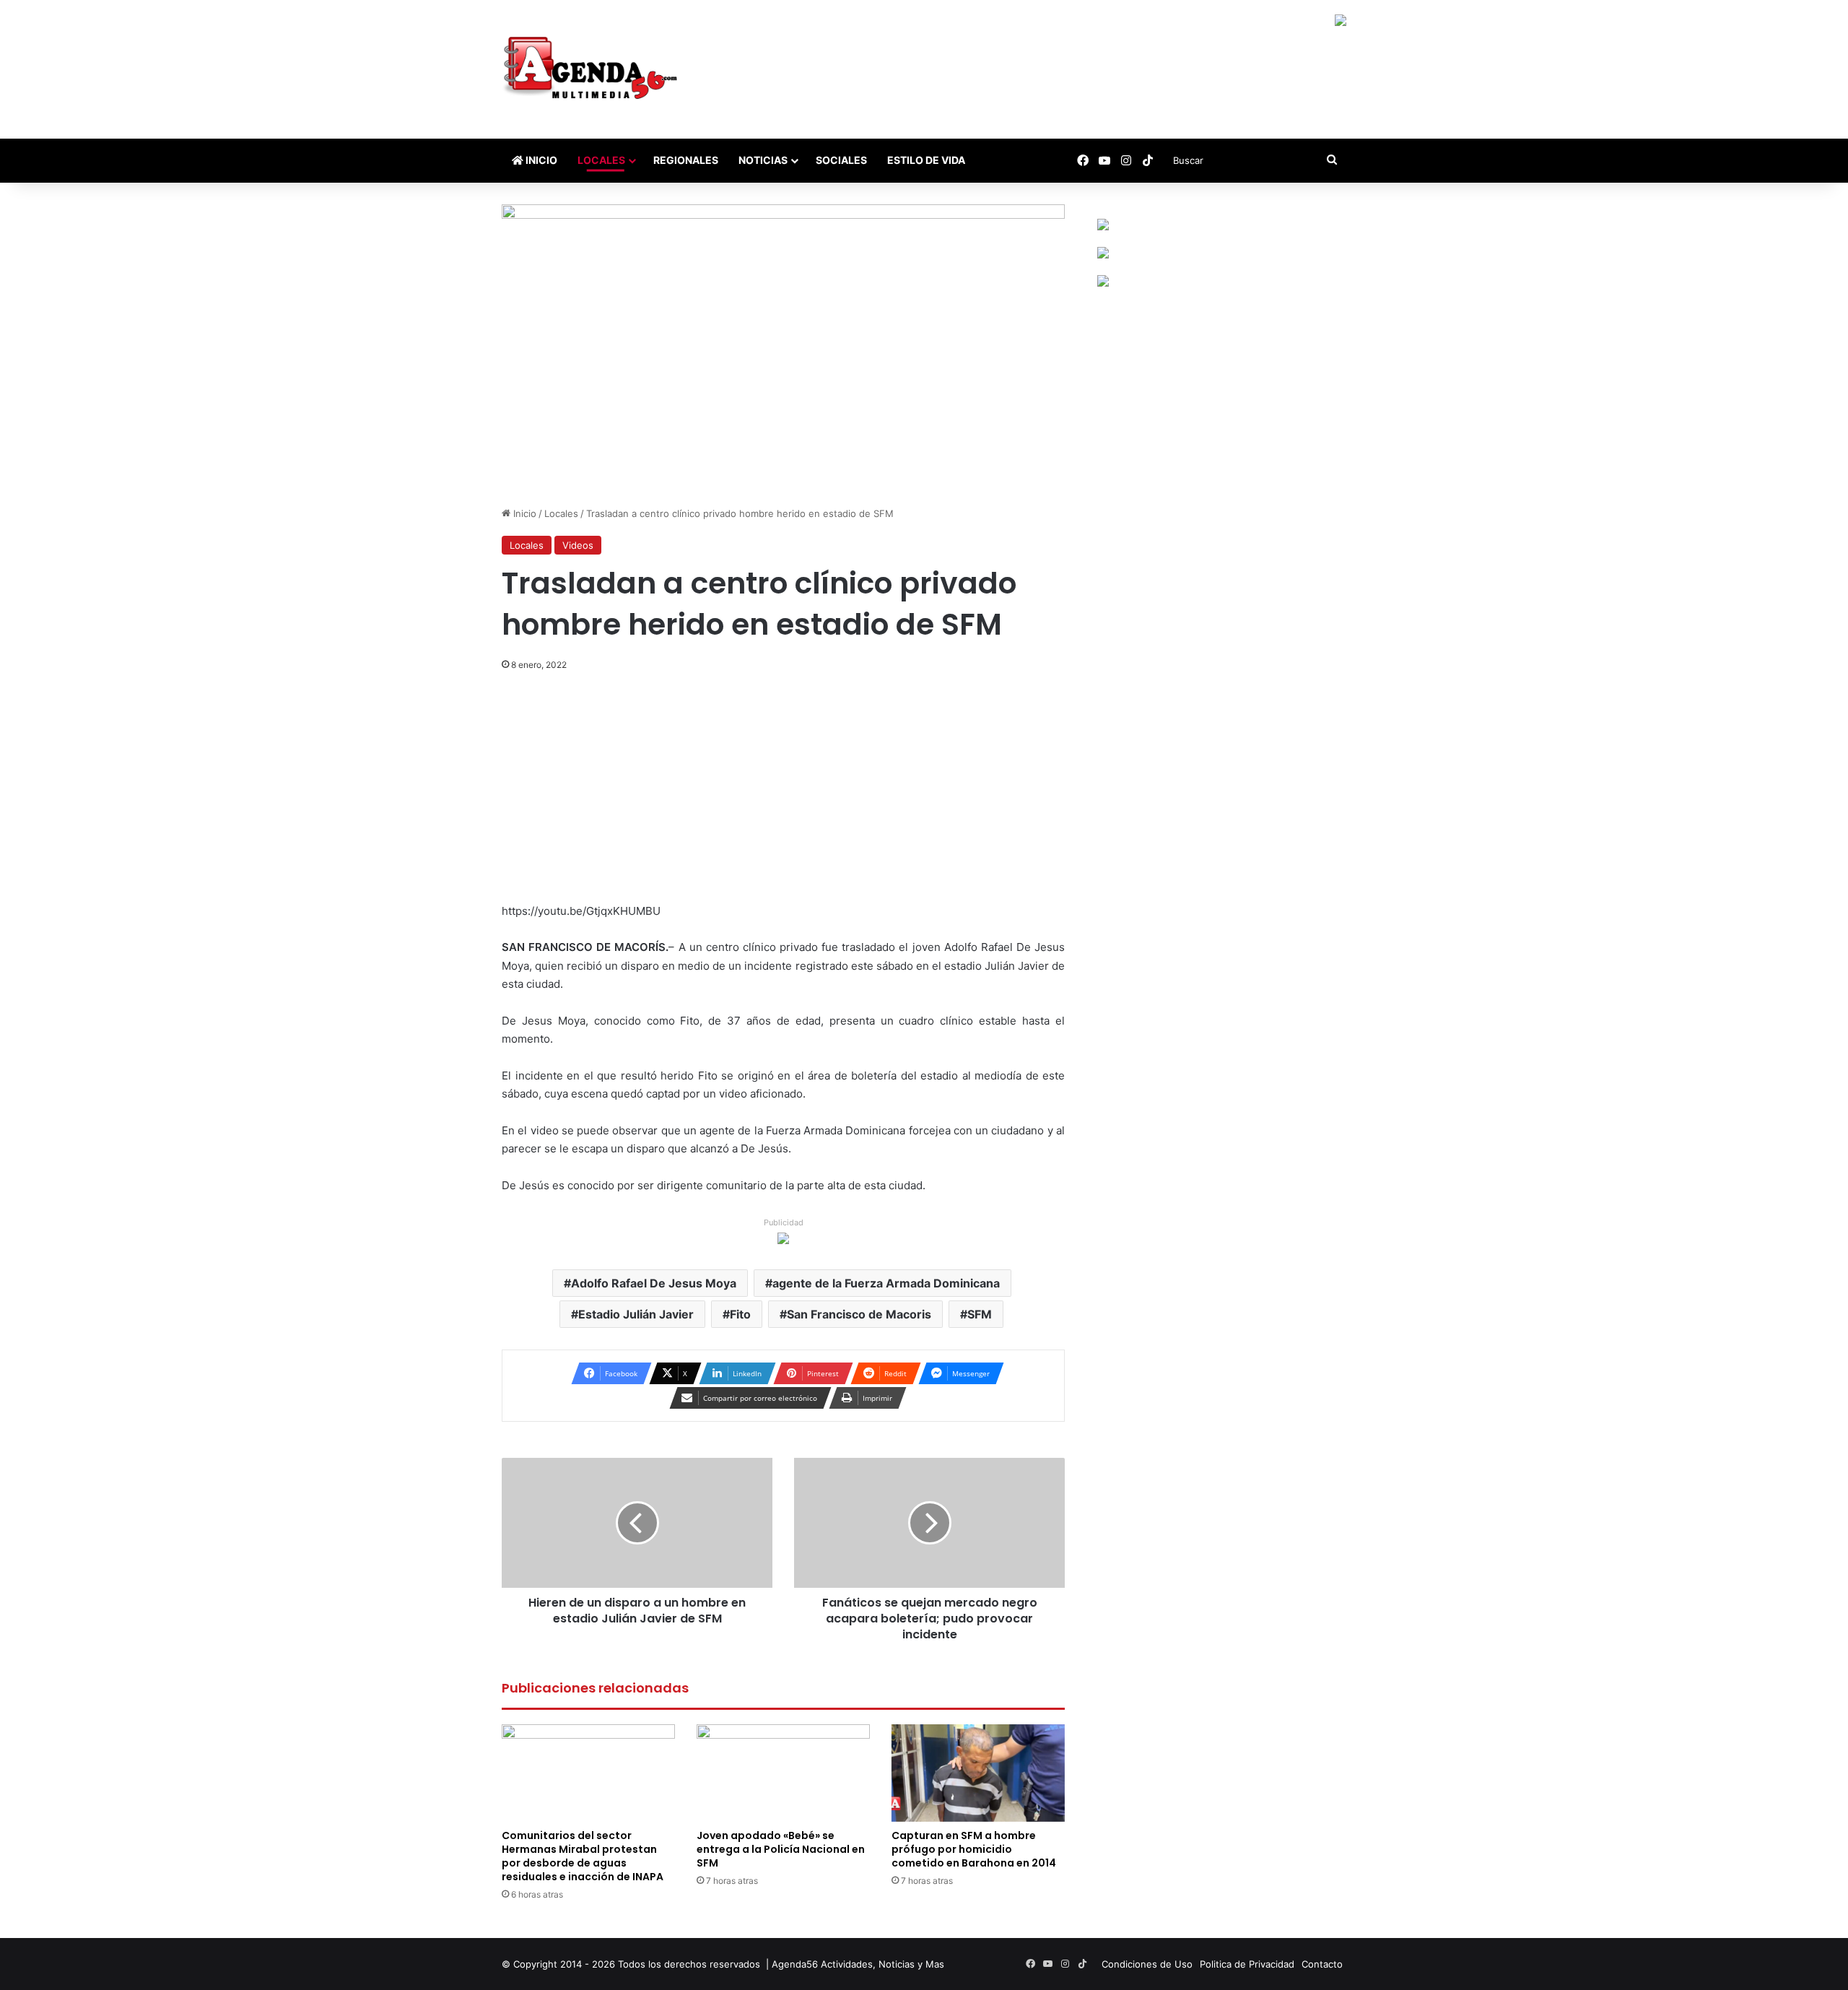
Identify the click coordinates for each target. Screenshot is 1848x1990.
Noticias (763, 160)
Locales (601, 160)
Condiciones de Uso (1147, 1964)
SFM (980, 1314)
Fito (740, 1314)
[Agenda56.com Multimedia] (593, 69)
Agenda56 (795, 1964)
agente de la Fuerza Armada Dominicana (886, 1283)
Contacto (1322, 1964)
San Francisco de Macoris (859, 1314)
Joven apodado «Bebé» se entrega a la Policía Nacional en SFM (781, 1849)
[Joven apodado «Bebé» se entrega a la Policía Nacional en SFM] (783, 1773)
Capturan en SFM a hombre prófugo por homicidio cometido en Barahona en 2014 (974, 1849)
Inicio (540, 160)
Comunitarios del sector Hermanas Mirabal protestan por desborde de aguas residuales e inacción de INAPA (583, 1856)
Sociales (841, 160)
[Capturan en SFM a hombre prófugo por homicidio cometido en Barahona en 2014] (978, 1773)
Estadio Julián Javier (636, 1314)
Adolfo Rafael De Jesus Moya (654, 1283)
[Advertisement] (783, 795)
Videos (578, 545)
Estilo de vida (926, 160)
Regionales (686, 160)
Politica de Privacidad (1247, 1964)
